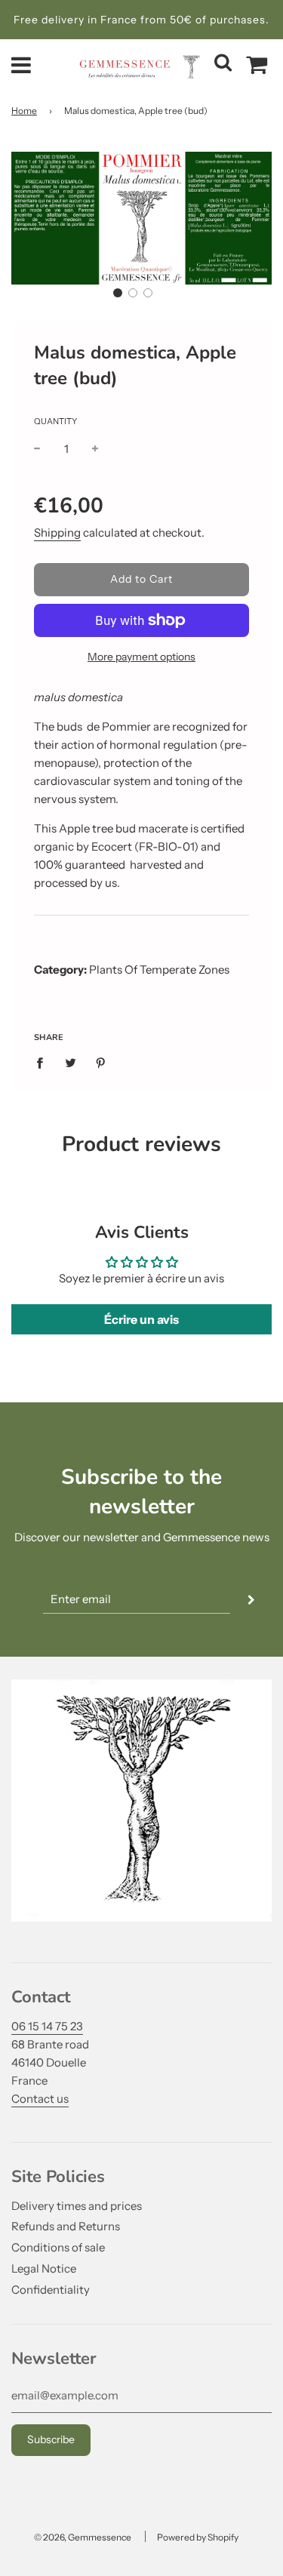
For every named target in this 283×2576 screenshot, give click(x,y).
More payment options (141, 657)
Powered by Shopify (198, 2537)
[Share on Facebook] (44, 1062)
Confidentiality (51, 2290)
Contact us (40, 2099)
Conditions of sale (58, 2247)
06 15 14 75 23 (47, 2026)
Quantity (55, 421)
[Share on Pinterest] (101, 1062)
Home (24, 111)
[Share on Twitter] (70, 1062)
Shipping (57, 532)
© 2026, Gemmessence (83, 2537)
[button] (118, 293)
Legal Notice (44, 2268)
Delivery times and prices (77, 2206)
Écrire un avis (141, 1319)
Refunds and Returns (66, 2226)
